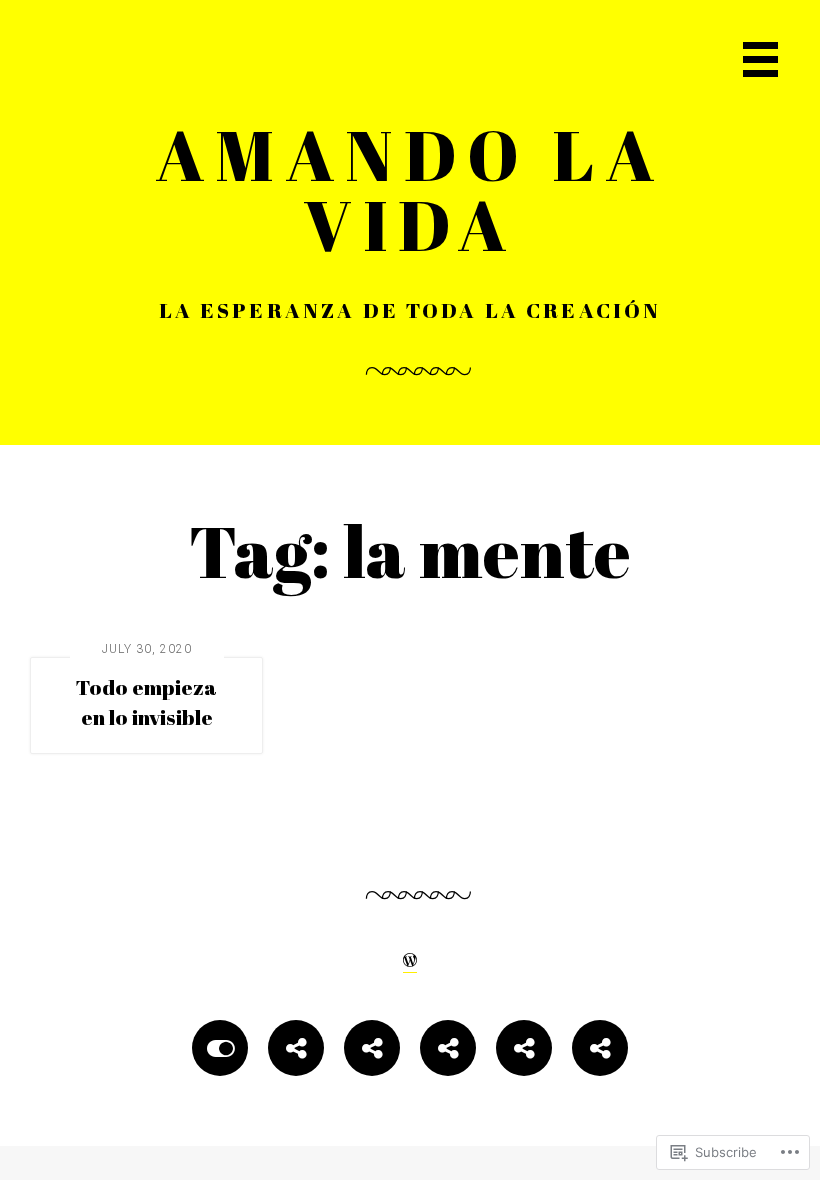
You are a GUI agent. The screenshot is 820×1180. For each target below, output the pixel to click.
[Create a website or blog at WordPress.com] (410, 958)
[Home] (220, 1051)
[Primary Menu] (760, 59)
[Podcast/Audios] (600, 1051)
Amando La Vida (410, 189)
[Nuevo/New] (372, 1051)
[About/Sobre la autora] (296, 1051)
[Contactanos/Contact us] (448, 1051)
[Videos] (524, 1051)
